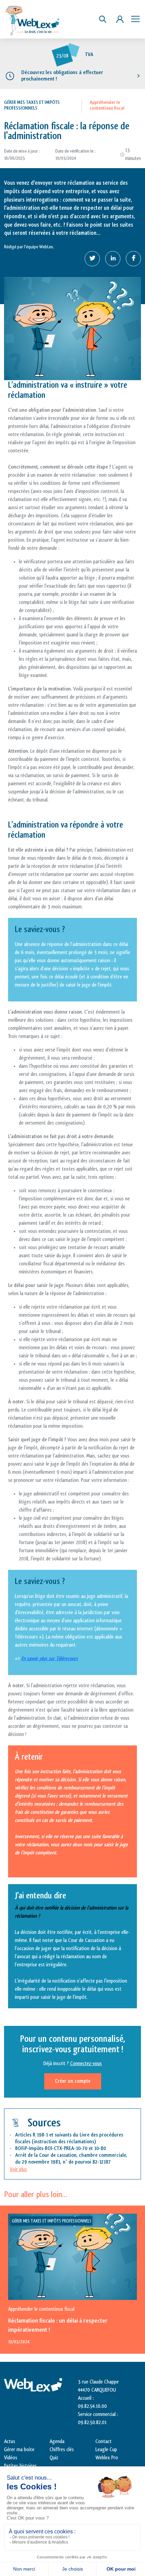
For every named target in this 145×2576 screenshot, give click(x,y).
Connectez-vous (86, 2064)
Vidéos (11, 2458)
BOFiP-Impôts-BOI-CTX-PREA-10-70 (51, 2149)
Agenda (57, 2442)
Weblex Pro (107, 2458)
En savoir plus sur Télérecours (50, 1659)
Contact (104, 2442)
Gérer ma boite (19, 2450)
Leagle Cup (106, 2450)
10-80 (100, 2149)
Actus (10, 2442)
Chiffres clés (62, 2450)
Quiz (54, 2458)
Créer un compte (73, 2081)
